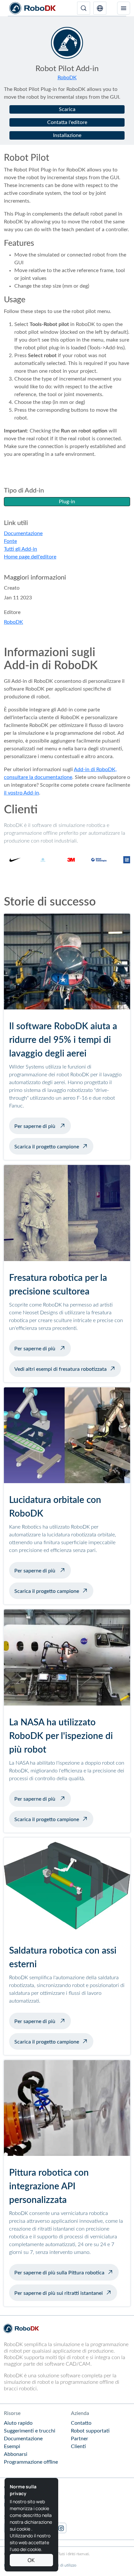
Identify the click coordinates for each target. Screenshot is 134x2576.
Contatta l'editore (67, 122)
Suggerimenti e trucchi (30, 2431)
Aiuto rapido (18, 2423)
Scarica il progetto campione (47, 1147)
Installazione (67, 135)
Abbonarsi (16, 2454)
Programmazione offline (31, 2462)
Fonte (10, 541)
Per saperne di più (43, 1126)
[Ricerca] (84, 8)
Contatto (81, 2423)
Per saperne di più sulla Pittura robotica (59, 2273)
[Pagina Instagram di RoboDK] (61, 2528)
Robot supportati (90, 2431)
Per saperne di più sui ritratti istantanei (59, 2293)
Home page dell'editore (30, 557)
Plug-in (67, 502)
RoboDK (67, 78)
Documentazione (23, 533)
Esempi (12, 2446)
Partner (80, 2439)
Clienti (78, 2446)
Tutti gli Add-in (20, 549)
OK (31, 2560)
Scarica (67, 109)
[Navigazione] (124, 8)
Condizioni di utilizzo (59, 2565)
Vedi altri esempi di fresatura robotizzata (60, 1369)
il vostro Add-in (21, 793)
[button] (100, 8)
